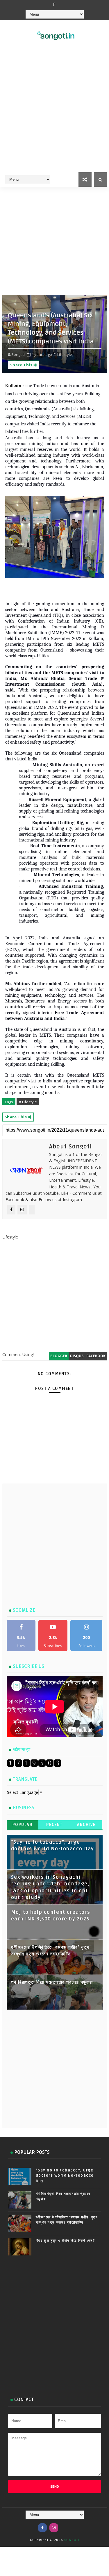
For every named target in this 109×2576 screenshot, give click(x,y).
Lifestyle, (65, 354)
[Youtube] (65, 2525)
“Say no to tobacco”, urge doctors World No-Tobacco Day (65, 2176)
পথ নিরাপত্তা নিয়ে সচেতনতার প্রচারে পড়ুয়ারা (52, 1982)
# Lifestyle (28, 1102)
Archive (86, 1825)
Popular (23, 1825)
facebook (96, 1356)
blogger (59, 1356)
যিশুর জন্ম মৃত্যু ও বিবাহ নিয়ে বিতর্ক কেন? (66, 2241)
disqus (77, 1356)
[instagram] (54, 2528)
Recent (54, 1825)
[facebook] (54, 4)
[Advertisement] (54, 114)
